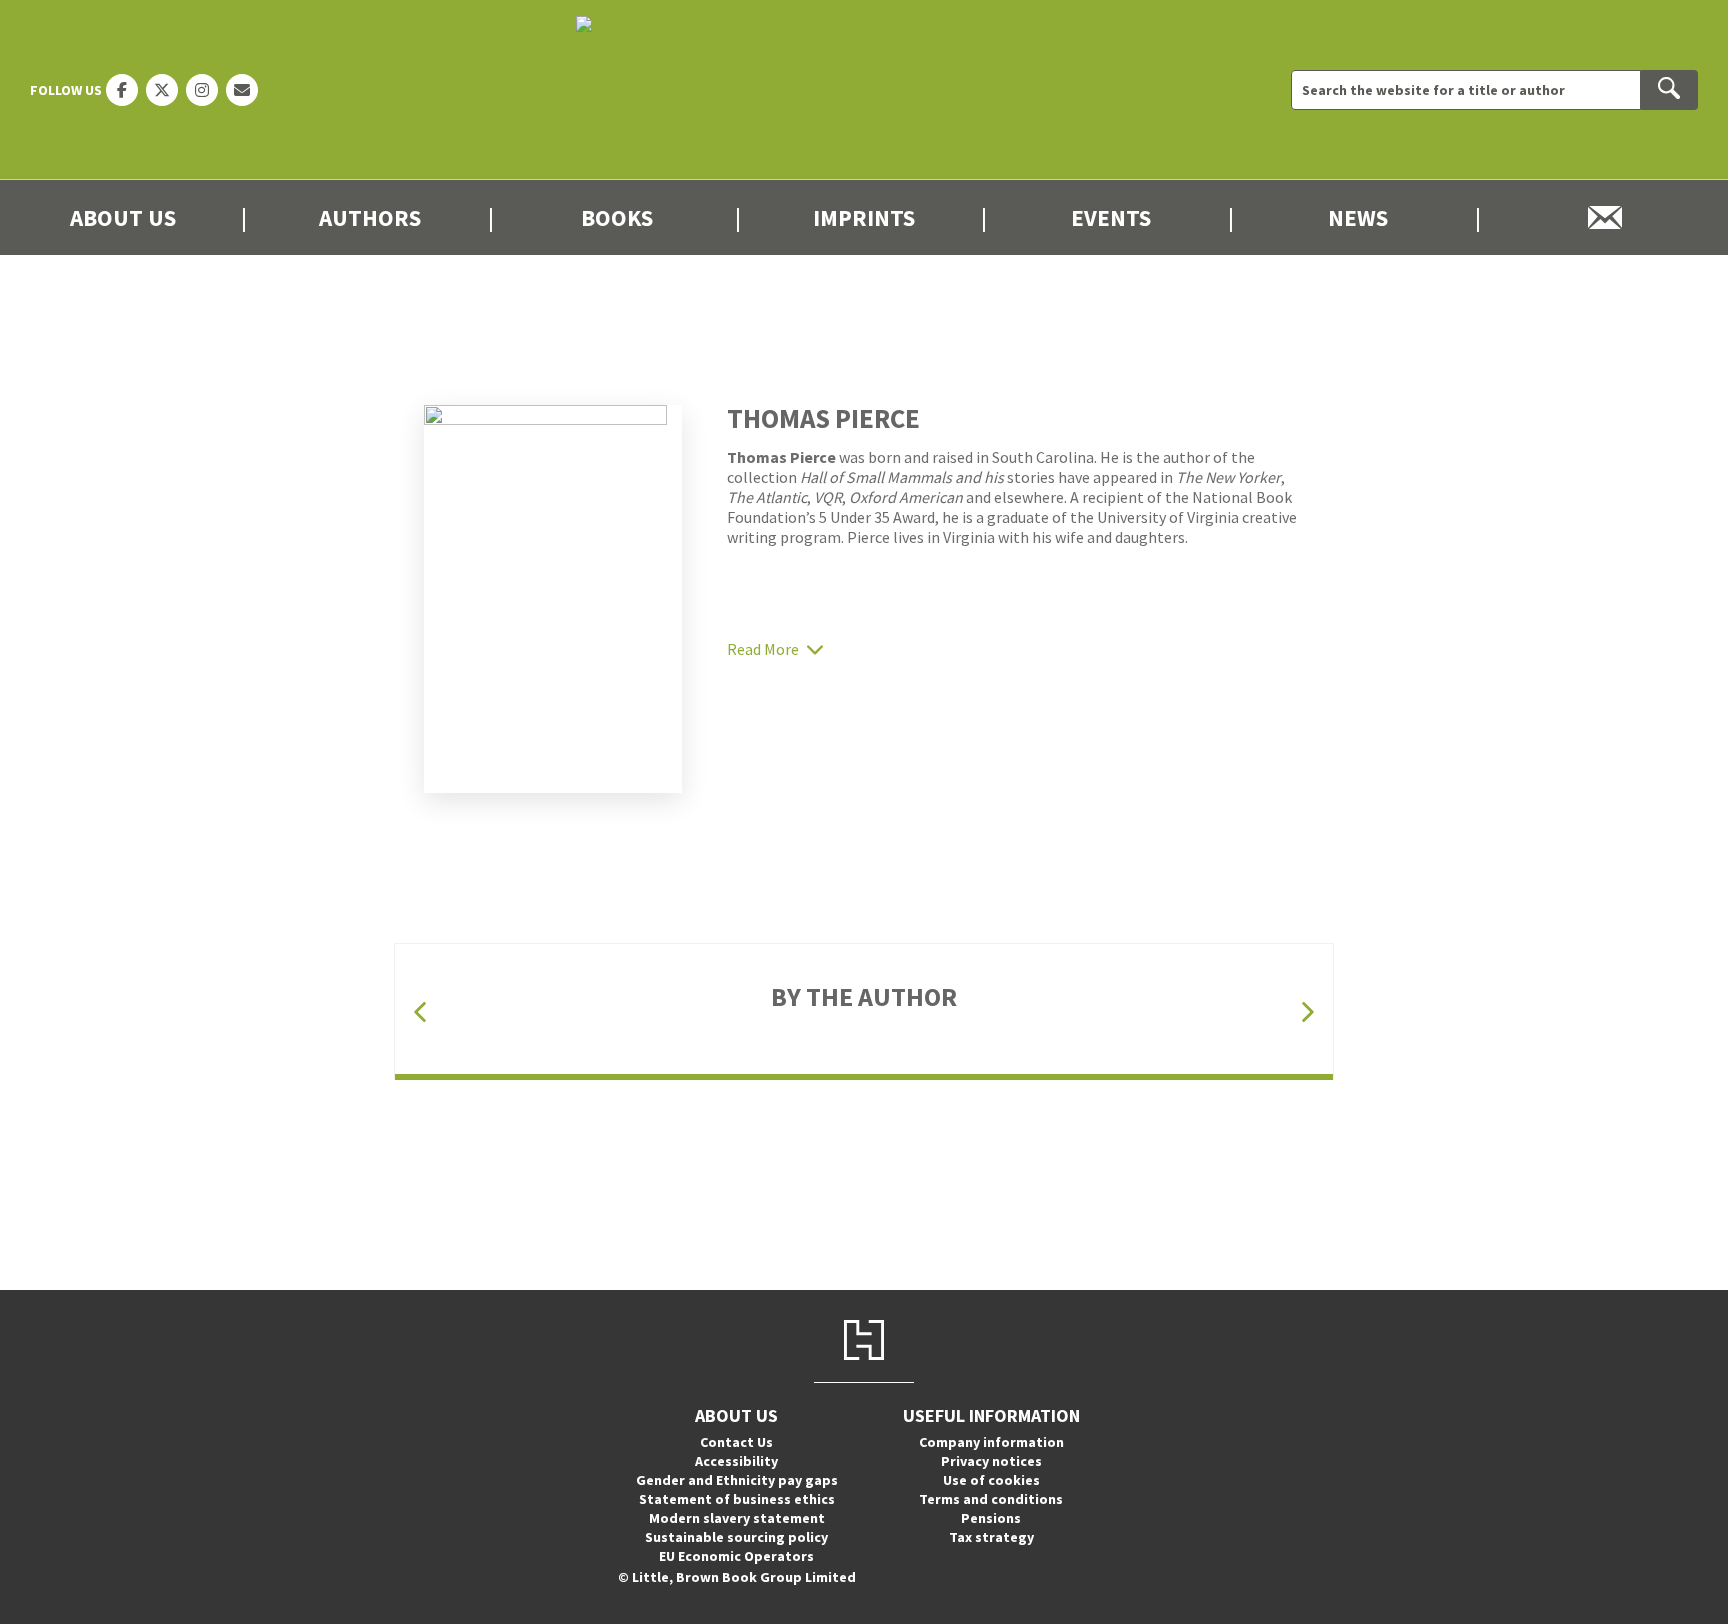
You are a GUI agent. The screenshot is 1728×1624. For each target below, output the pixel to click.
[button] (420, 1012)
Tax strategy (991, 1537)
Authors (370, 217)
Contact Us (736, 1442)
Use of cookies (991, 1480)
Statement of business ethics (737, 1499)
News (1358, 217)
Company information (991, 1442)
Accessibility (736, 1461)
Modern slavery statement (737, 1518)
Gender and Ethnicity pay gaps (737, 1480)
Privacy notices (991, 1461)
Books (617, 217)
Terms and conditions (991, 1499)
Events (1111, 217)
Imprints (864, 217)
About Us (123, 217)
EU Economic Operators (736, 1556)
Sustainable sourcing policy (736, 1537)
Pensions (991, 1518)
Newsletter (1604, 217)
